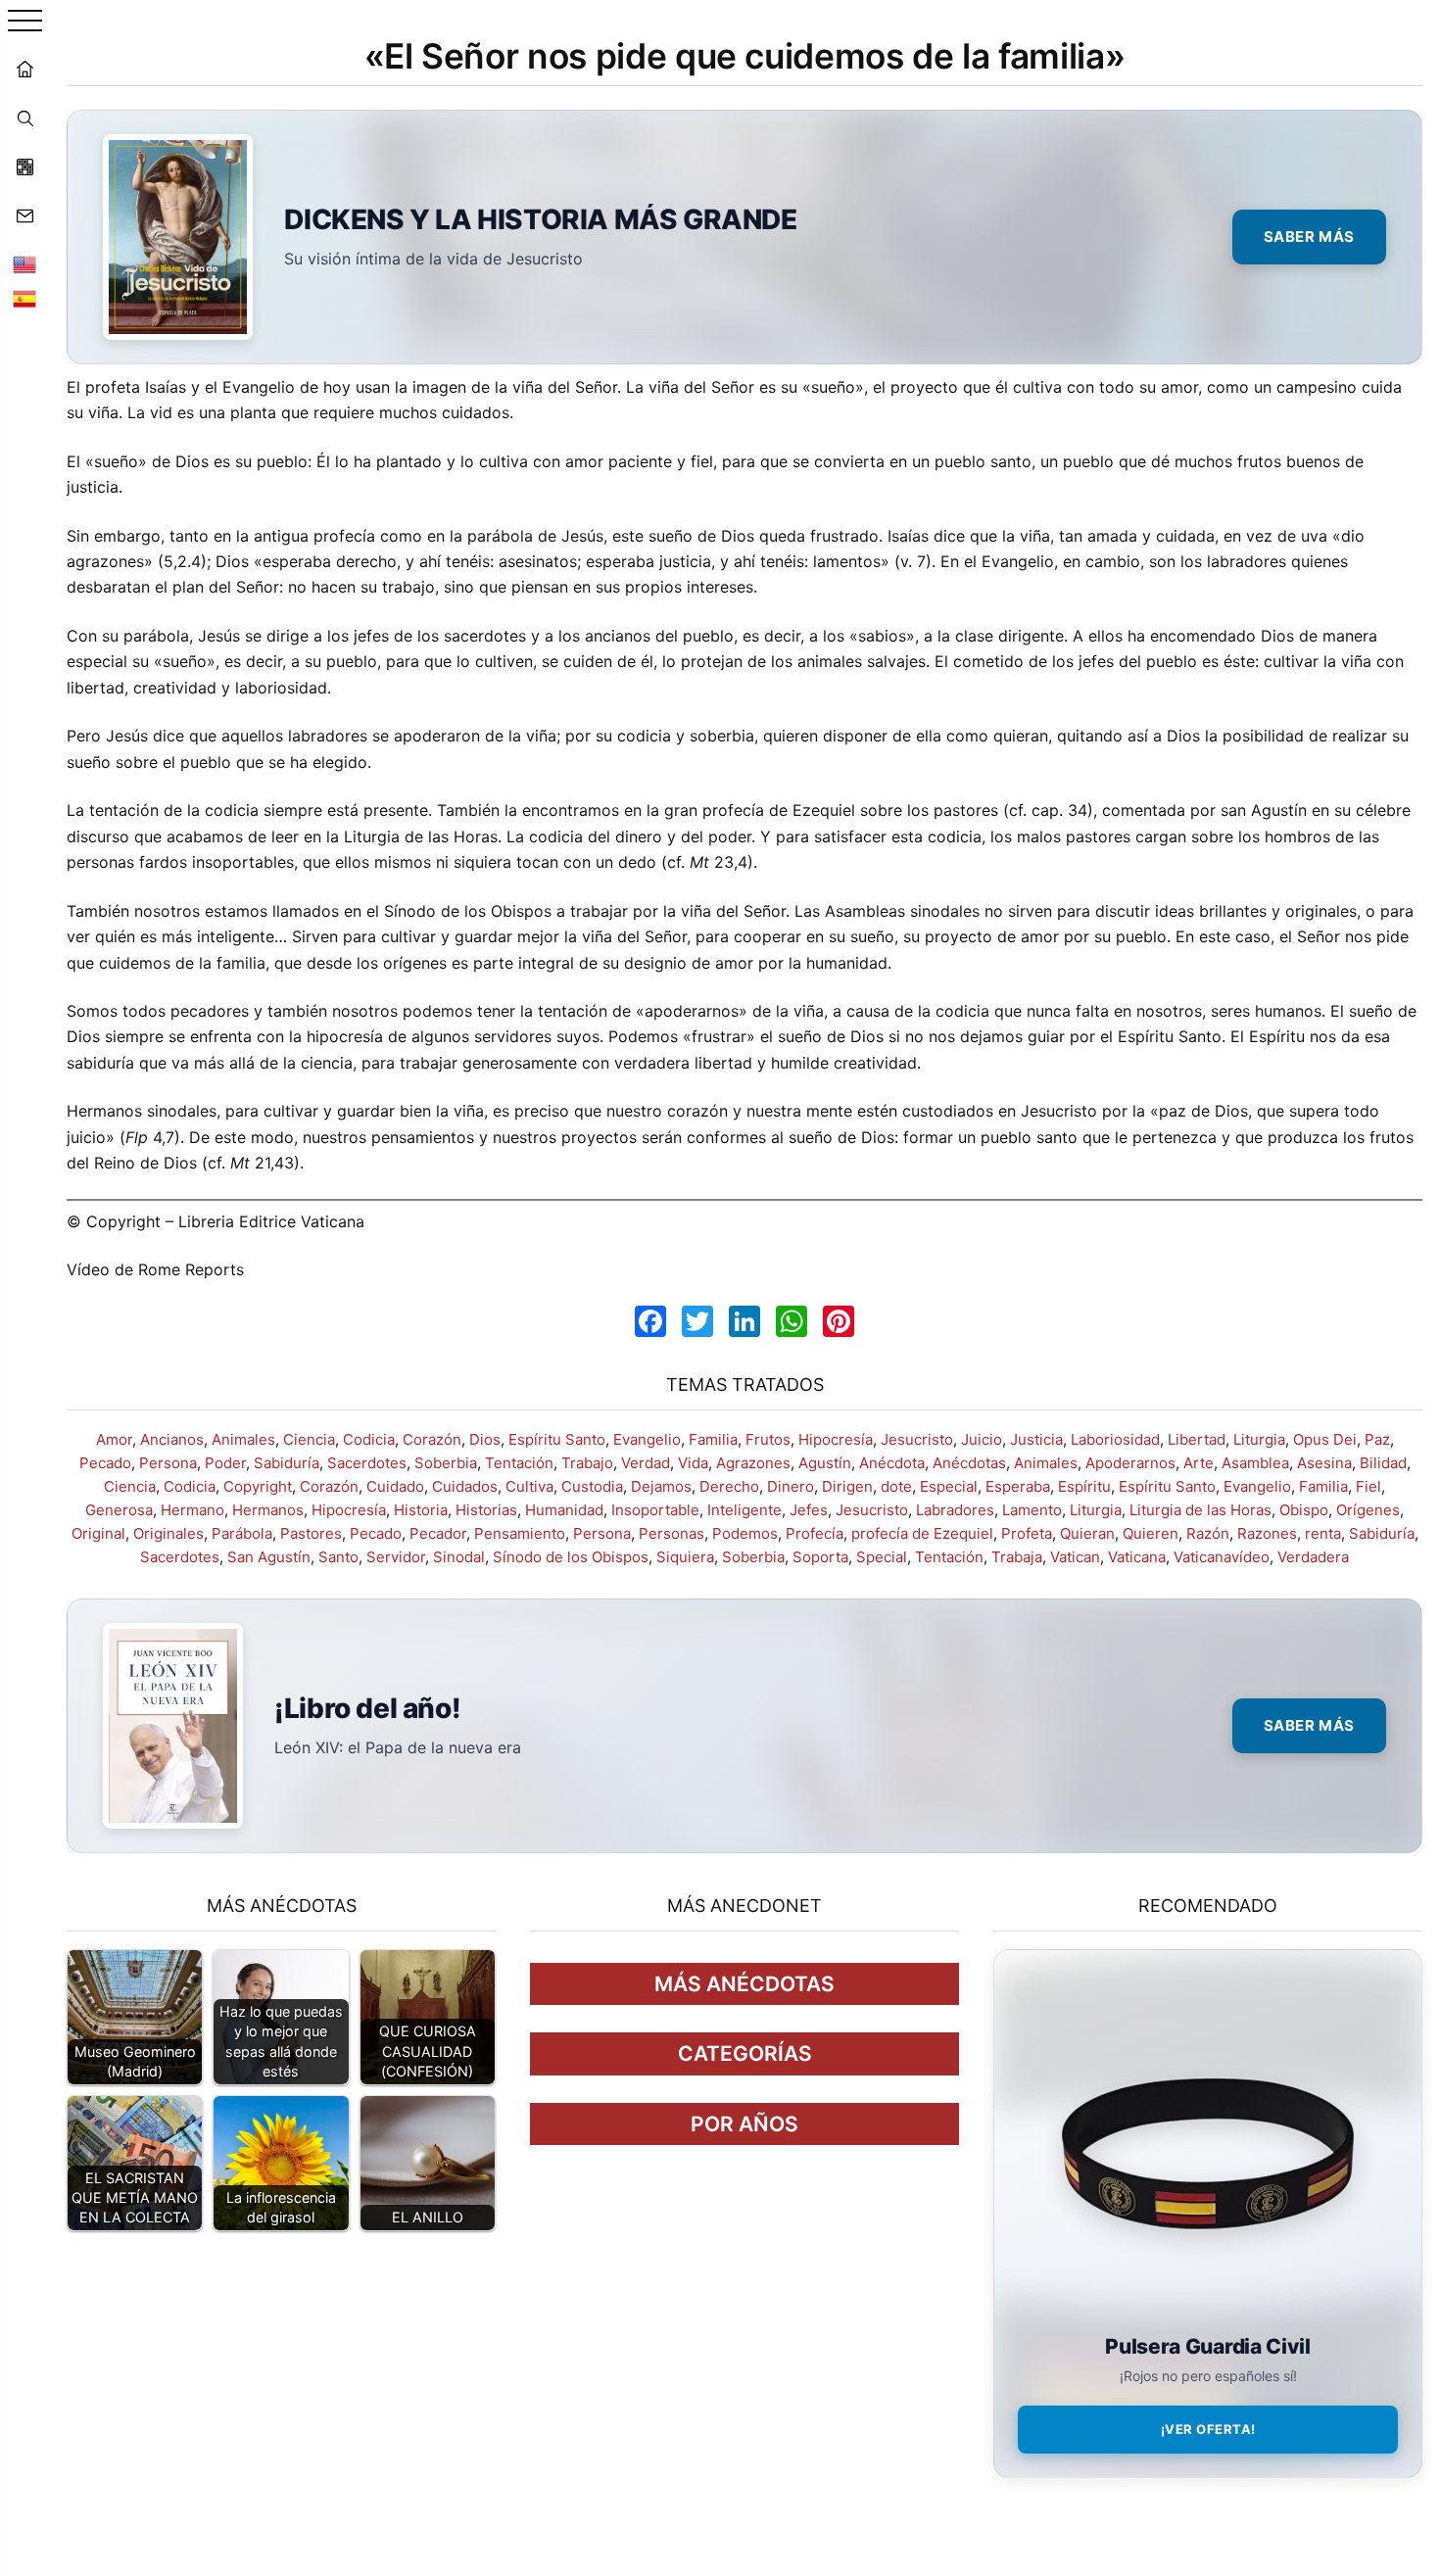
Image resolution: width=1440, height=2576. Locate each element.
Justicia (1036, 1439)
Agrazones (753, 1463)
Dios (485, 1439)
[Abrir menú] (25, 22)
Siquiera (685, 1557)
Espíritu (1084, 1486)
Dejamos (661, 1486)
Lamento (1032, 1510)
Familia (713, 1439)
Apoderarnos (1130, 1463)
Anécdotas (969, 1463)
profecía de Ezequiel (922, 1533)
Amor (114, 1439)
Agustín (825, 1463)
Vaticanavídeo (1222, 1557)
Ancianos (172, 1439)
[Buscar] (24, 118)
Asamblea (1255, 1463)
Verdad (646, 1463)
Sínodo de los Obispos (571, 1557)
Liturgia (1259, 1439)
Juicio (982, 1439)
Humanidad (564, 1510)
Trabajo (587, 1463)
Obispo (1304, 1510)
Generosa (119, 1510)
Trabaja (1017, 1557)
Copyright (258, 1486)
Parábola (242, 1533)
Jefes (809, 1510)
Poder (225, 1463)
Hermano (192, 1510)
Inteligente (744, 1510)
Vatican (1075, 1557)
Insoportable (655, 1510)
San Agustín (269, 1557)
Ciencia (309, 1439)
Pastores (311, 1533)
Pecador (438, 1533)
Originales (168, 1533)
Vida (693, 1463)
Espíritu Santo (557, 1439)
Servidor (396, 1557)
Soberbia (446, 1463)
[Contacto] (24, 215)
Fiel (1368, 1486)
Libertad (1197, 1439)
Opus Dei (1325, 1439)
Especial (949, 1486)
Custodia (592, 1486)
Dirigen (847, 1486)
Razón (1208, 1533)
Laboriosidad (1115, 1439)
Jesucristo (917, 1439)
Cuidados (465, 1486)
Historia (421, 1510)
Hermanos (268, 1510)
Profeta (1027, 1533)
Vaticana (1137, 1557)
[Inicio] (24, 69)
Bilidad (1383, 1463)
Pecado (105, 1463)
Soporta (820, 1557)
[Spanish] (24, 299)
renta (1323, 1533)
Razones (1267, 1533)
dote (896, 1486)
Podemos (745, 1533)
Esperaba (1018, 1486)
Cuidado (395, 1486)
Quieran (1087, 1533)
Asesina (1324, 1463)
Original (98, 1533)
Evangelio (647, 1439)
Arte (1199, 1463)
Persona (168, 1463)
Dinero (791, 1486)
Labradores (955, 1510)
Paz (1377, 1439)
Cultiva (529, 1486)
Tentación (519, 1463)
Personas (672, 1533)
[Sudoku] (24, 167)
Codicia (369, 1439)
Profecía (815, 1533)
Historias (486, 1510)
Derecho (729, 1486)
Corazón (432, 1439)
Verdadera (1313, 1557)
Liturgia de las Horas (1200, 1510)
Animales (243, 1439)
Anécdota (892, 1463)
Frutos (768, 1439)
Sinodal (459, 1557)
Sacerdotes (367, 1463)
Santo (338, 1557)
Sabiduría (287, 1463)
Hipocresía (836, 1439)
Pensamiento (520, 1533)
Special (882, 1557)
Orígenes (1368, 1510)
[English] (24, 264)
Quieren (1151, 1533)
